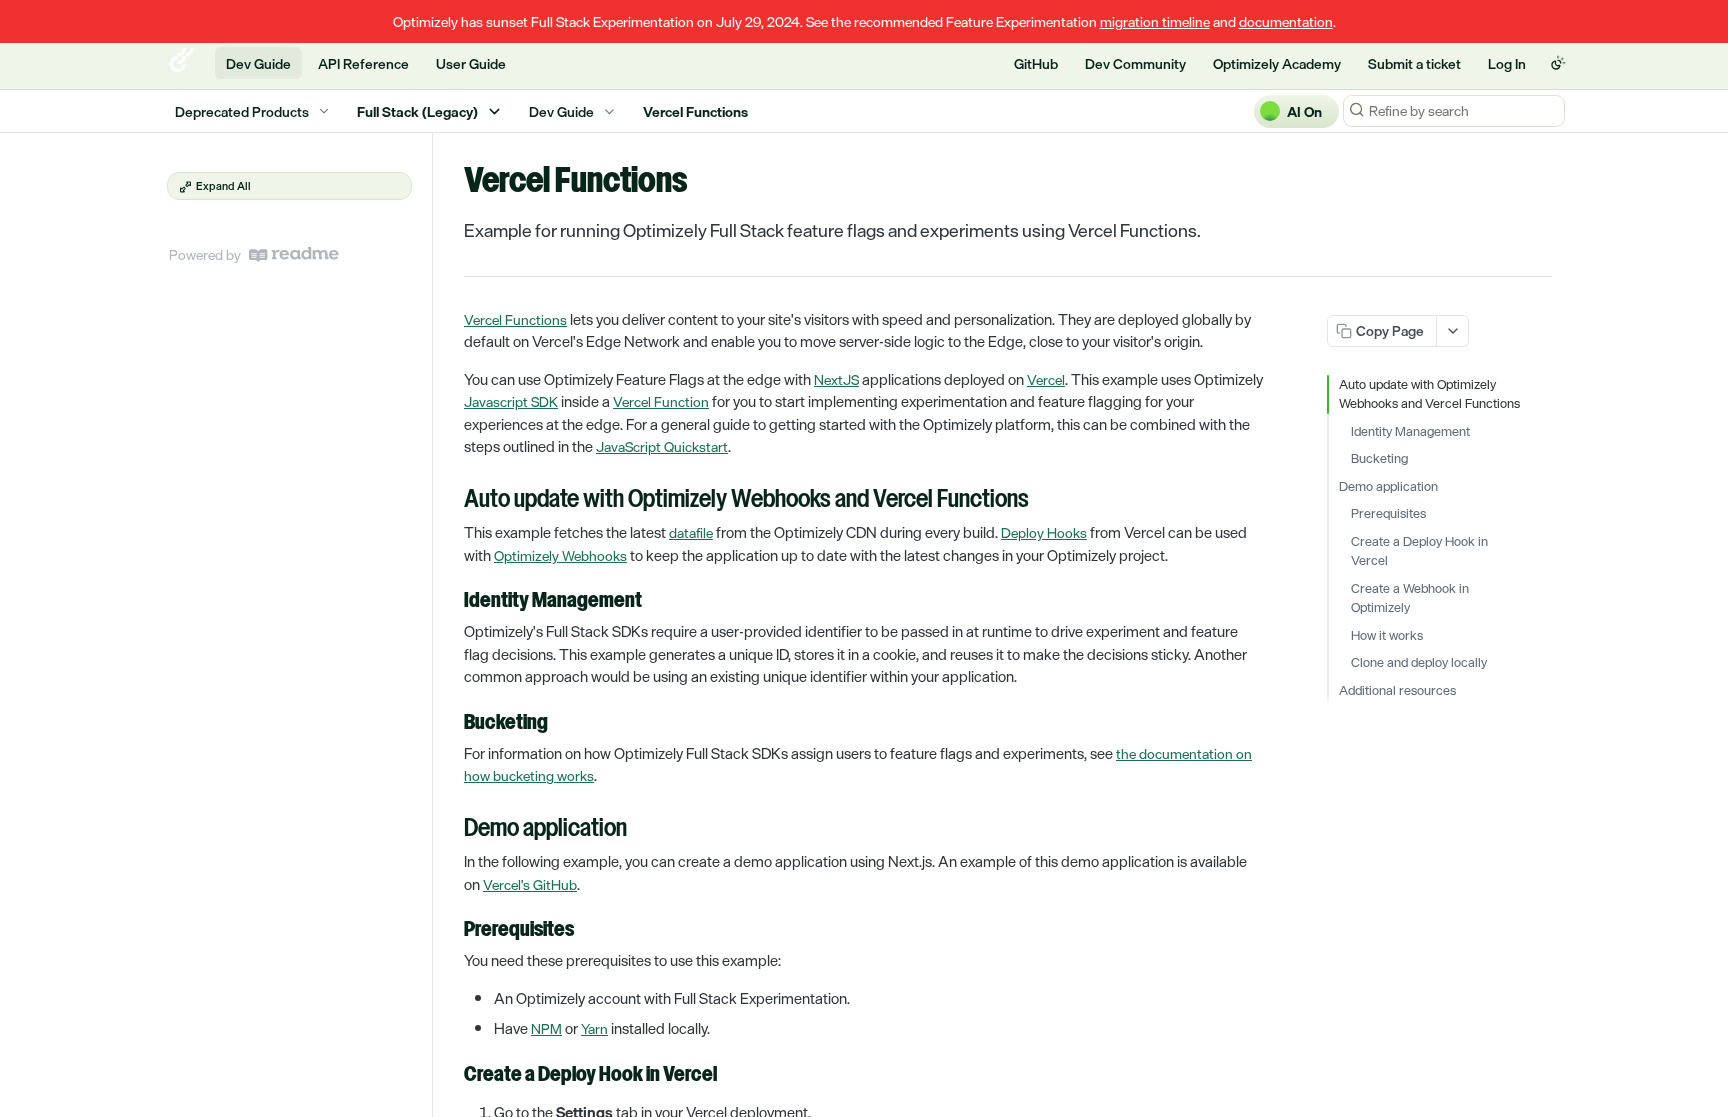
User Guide (471, 63)
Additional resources (1397, 691)
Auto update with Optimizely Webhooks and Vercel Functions (1429, 394)
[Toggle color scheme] (1558, 63)
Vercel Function (661, 401)
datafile (691, 532)
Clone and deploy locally (1419, 663)
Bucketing (1379, 459)
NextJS (836, 379)
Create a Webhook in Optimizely (1410, 598)
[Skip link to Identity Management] (450, 602)
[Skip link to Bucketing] (450, 723)
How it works (1387, 636)
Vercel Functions (515, 319)
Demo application (1388, 487)
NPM (546, 1028)
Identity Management (1410, 432)
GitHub (1036, 63)
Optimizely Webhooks (560, 555)
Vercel (1046, 379)
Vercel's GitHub (530, 884)
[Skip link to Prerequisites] (450, 931)
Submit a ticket (1414, 63)
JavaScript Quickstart (662, 446)
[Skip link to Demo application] (450, 830)
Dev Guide (258, 63)
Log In (1507, 63)
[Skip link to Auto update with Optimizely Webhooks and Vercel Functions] (450, 501)
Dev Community (1135, 63)
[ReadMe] (294, 254)
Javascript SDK (511, 401)
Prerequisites (1388, 514)
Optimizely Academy (1277, 63)
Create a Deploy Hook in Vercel (1419, 551)
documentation (1286, 21)
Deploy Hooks (1044, 532)
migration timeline (1155, 21)
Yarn (594, 1028)
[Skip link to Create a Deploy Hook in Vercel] (450, 1075)
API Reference (363, 63)
